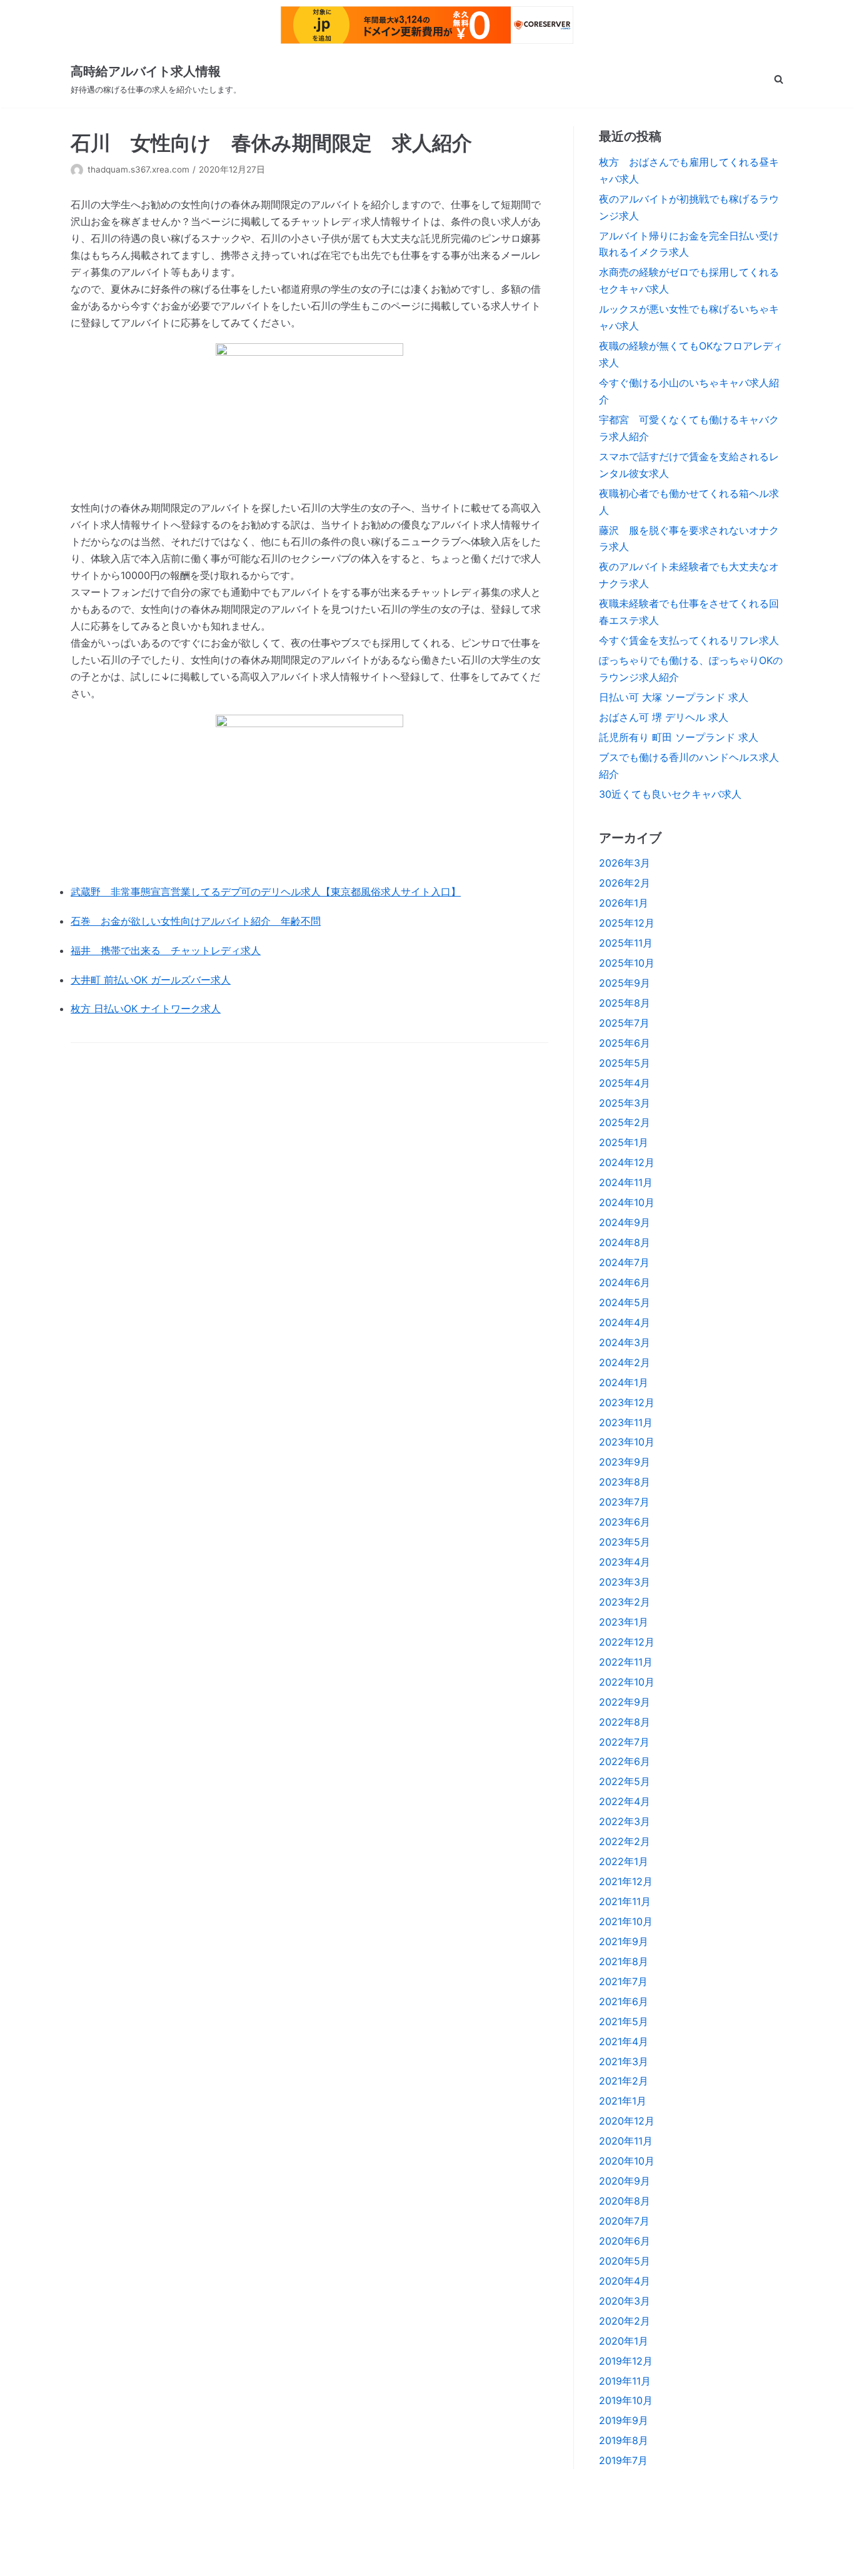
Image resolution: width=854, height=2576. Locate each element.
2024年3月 (625, 1342)
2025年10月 (627, 963)
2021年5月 (624, 2021)
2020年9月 (625, 2181)
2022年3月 (625, 1821)
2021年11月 (625, 1901)
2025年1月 (624, 1142)
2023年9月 (625, 1462)
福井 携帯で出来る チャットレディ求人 (166, 950)
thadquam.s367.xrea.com (138, 169)
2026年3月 (625, 863)
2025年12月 (627, 923)
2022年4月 (625, 1801)
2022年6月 (625, 1761)
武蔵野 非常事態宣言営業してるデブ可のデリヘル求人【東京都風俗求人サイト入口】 (266, 892)
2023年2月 (625, 1602)
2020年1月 (624, 2341)
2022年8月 (625, 1722)
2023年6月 (625, 1522)
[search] (779, 79)
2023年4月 (625, 1562)
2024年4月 (625, 1322)
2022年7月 (624, 1742)
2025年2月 (625, 1122)
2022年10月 (627, 1682)
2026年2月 (625, 883)
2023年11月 (626, 1422)
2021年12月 (626, 1881)
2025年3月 (625, 1103)
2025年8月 (625, 1003)
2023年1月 (624, 1622)
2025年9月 (625, 983)
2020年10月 (627, 2161)
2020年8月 (625, 2201)
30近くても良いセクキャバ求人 (670, 794)
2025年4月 (625, 1083)
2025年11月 (626, 943)
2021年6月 (624, 2001)
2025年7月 (624, 1023)
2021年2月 (624, 2081)
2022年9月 (625, 1702)
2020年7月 (624, 2221)
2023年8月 (625, 1482)
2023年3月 (625, 1582)
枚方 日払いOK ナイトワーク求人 (146, 1009)
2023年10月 (627, 1442)
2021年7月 (623, 1981)
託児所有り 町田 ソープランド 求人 (679, 737)
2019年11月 (625, 2381)
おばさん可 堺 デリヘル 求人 (664, 717)
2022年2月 (625, 1841)
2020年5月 (625, 2261)
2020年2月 (625, 2321)
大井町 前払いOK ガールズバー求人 (151, 980)
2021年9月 (624, 1941)
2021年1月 (623, 2101)
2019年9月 (624, 2420)
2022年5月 (625, 1781)
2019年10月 (626, 2400)
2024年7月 (624, 1262)
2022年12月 (627, 1642)
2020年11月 (626, 2141)
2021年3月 (624, 2061)
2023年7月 (624, 1502)
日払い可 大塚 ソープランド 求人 (674, 697)
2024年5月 (625, 1302)
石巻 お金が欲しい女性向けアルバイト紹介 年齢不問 (196, 921)
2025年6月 (625, 1043)
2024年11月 (626, 1182)
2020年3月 (625, 2301)
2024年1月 (624, 1382)
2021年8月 (624, 1961)
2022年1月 (624, 1861)
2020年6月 (625, 2241)
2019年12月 (626, 2361)
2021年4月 (624, 2041)
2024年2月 (625, 1362)
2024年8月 (625, 1242)
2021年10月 (626, 1921)
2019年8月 (624, 2440)
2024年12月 (627, 1162)
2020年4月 (625, 2281)
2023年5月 (625, 1542)
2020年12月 (627, 2121)
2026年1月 (624, 903)
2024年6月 (625, 1282)
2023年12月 (627, 1402)
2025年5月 (625, 1063)
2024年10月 (627, 1202)
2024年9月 (625, 1222)
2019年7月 (623, 2460)
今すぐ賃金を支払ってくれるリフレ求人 (689, 640)
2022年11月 (626, 1662)
